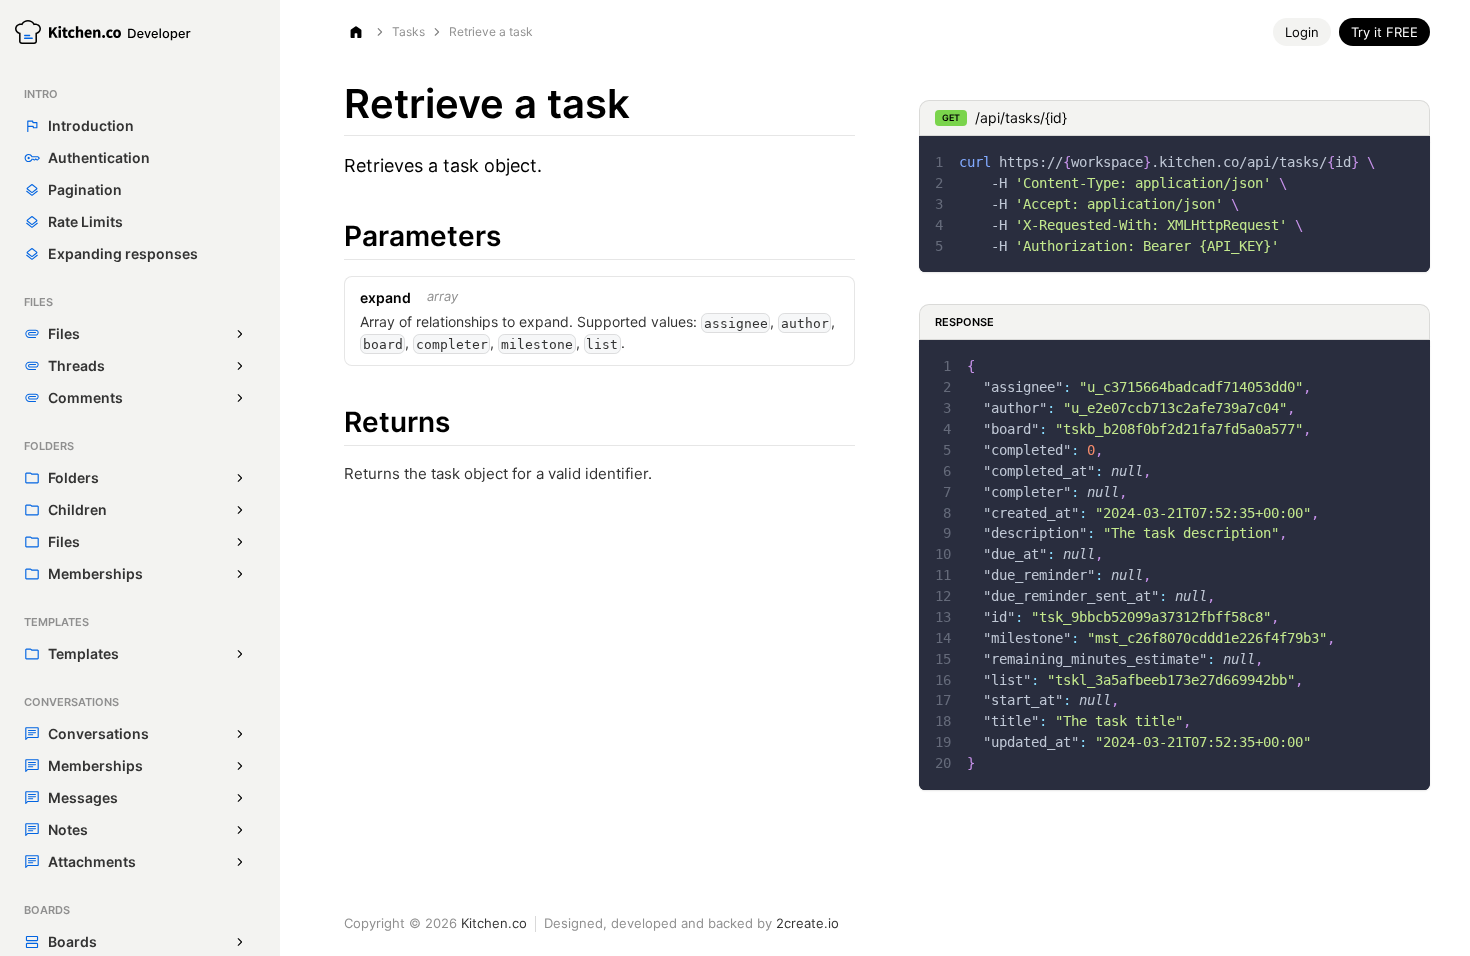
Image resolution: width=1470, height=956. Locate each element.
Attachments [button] (92, 861)
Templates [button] (83, 653)
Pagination (85, 189)
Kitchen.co (494, 923)
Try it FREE (1384, 32)
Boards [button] (72, 941)
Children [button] (77, 509)
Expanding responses (123, 253)
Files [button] (64, 333)
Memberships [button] (95, 573)
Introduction (91, 125)
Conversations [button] (98, 733)
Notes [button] (68, 829)
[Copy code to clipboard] (1405, 160)
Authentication (99, 157)
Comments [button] (85, 397)
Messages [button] (83, 797)
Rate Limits (85, 221)
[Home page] (356, 32)
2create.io (807, 923)
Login (1302, 32)
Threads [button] (76, 365)
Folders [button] (73, 477)
